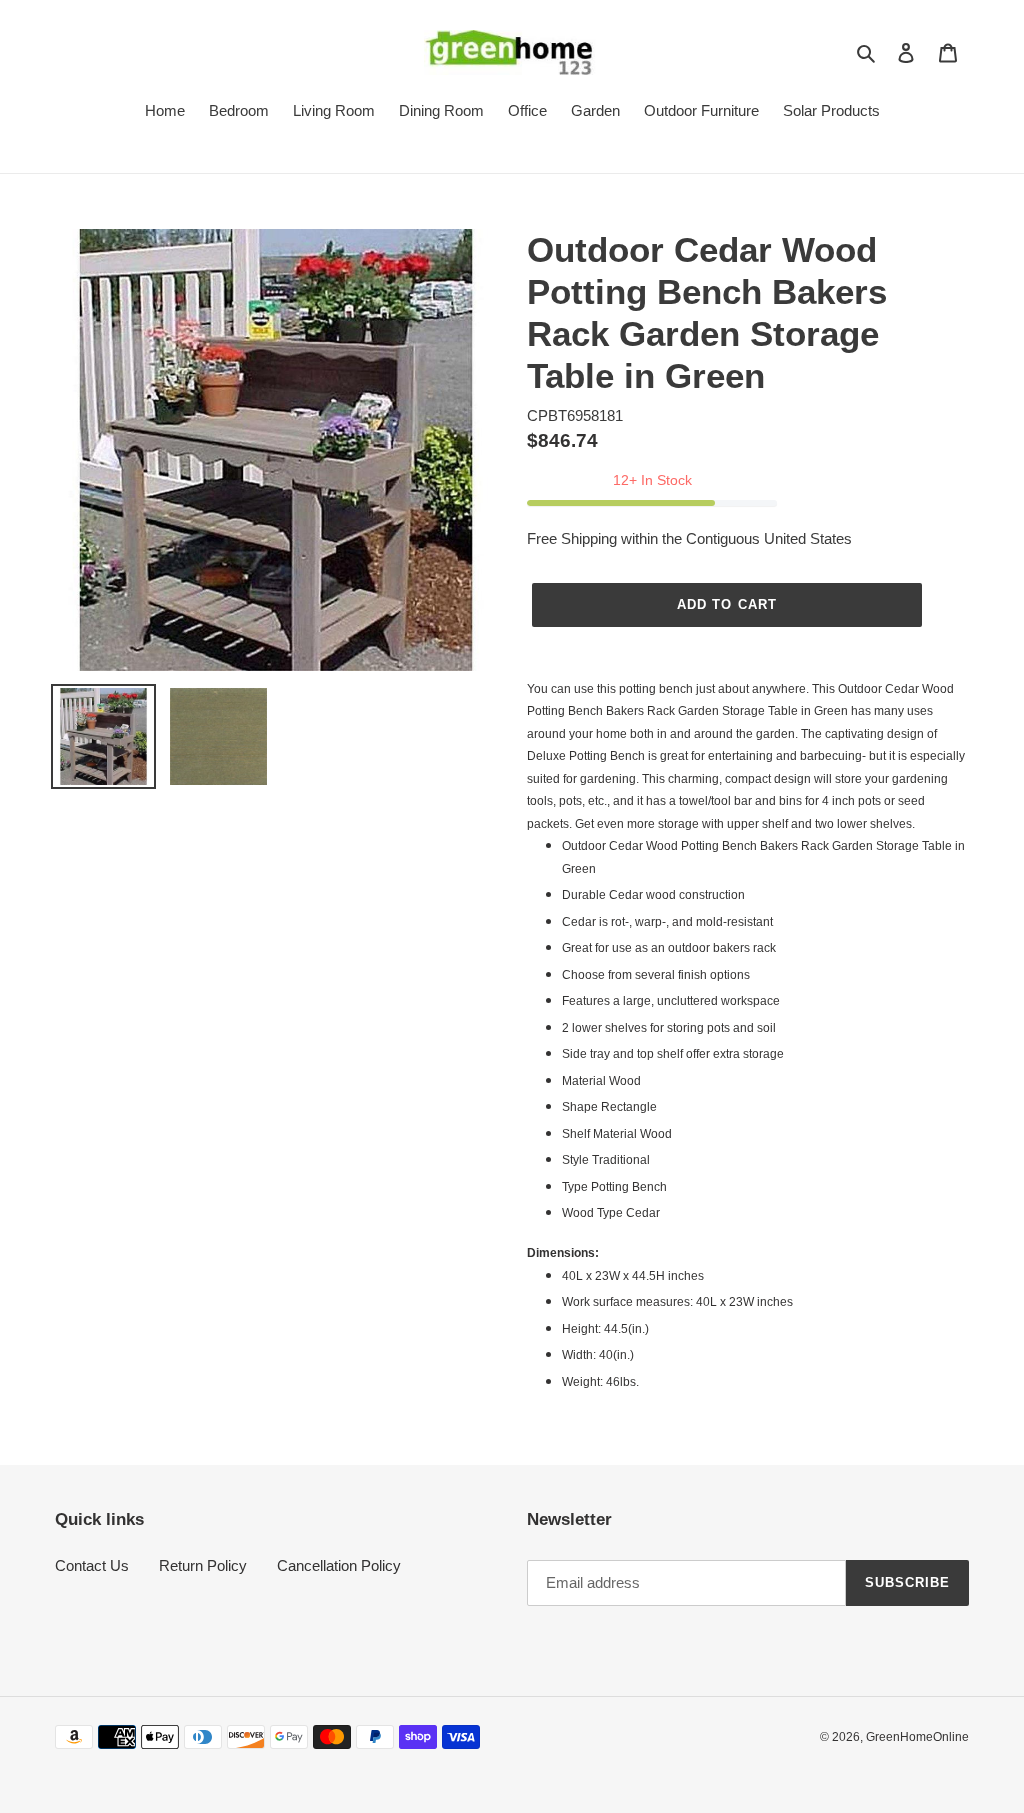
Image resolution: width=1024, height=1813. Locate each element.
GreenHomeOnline (917, 1737)
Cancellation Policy (339, 1565)
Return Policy (203, 1565)
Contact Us (92, 1565)
